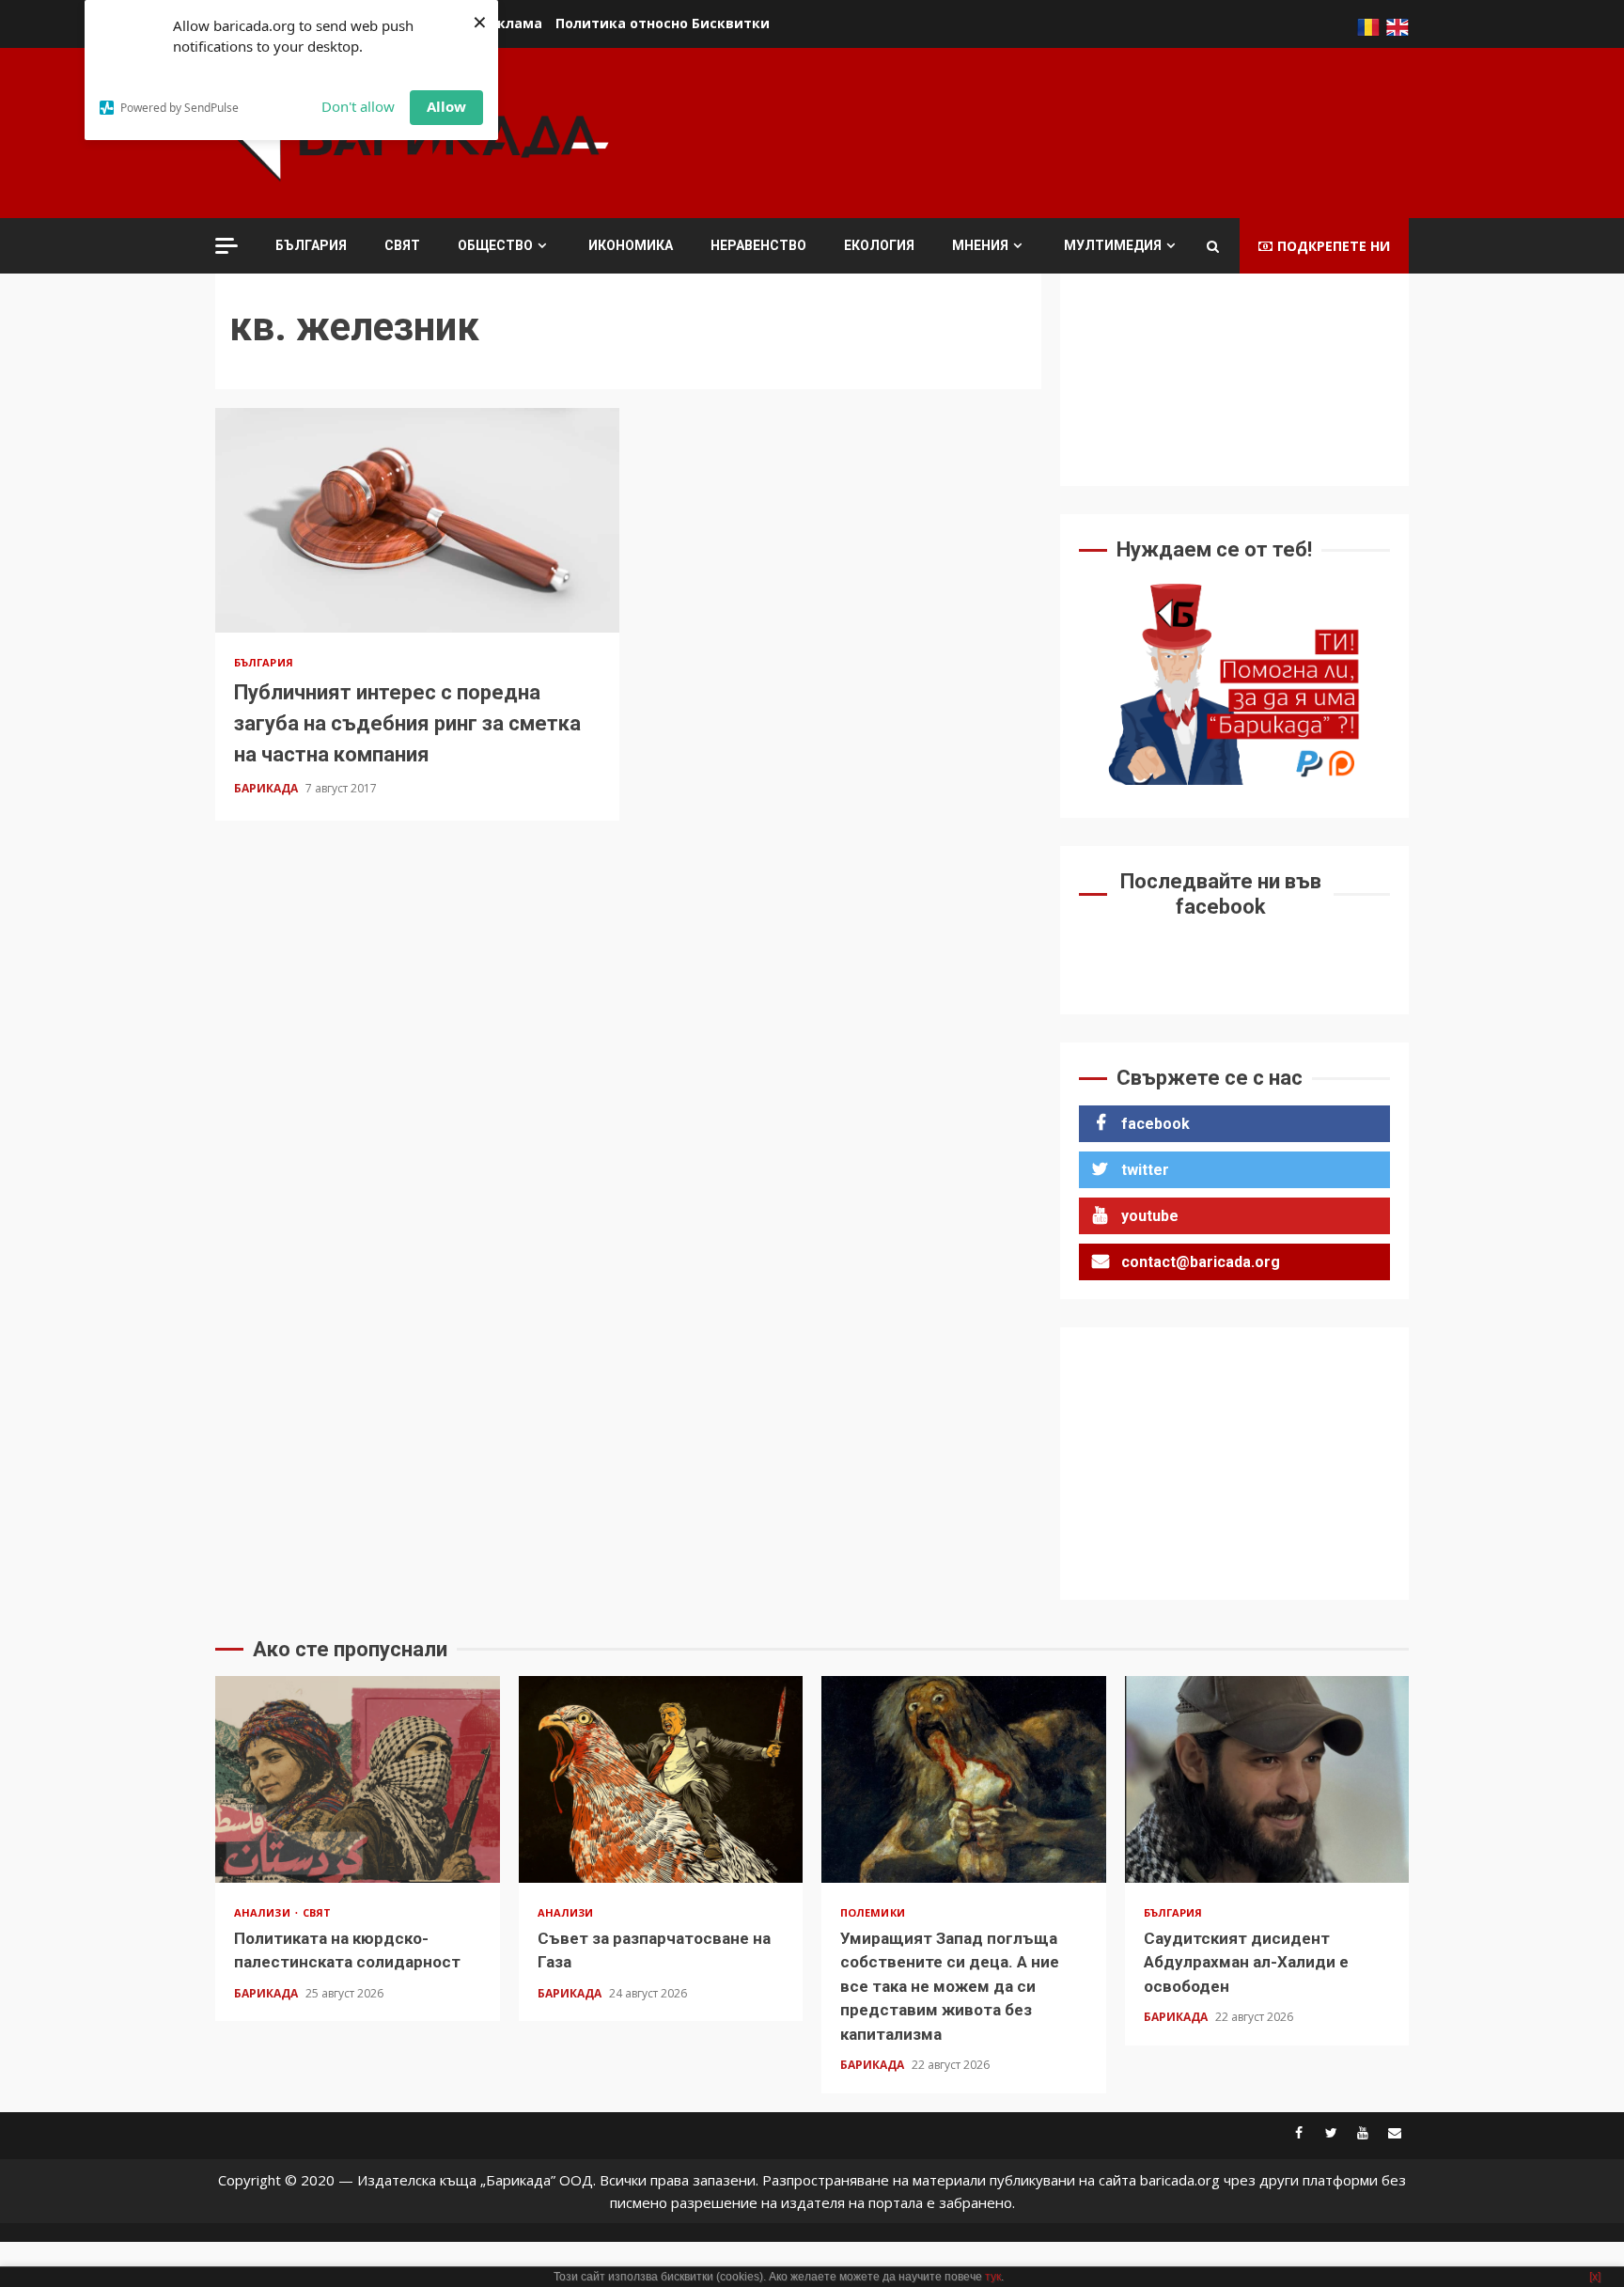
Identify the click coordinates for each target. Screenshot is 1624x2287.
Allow (446, 106)
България (311, 245)
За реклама (501, 23)
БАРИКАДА (267, 788)
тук (993, 2277)
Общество (495, 245)
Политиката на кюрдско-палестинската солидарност (358, 1779)
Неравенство (758, 245)
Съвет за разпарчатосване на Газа (661, 1779)
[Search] (1213, 246)
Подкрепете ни (1334, 246)
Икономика (631, 245)
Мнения (980, 245)
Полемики (873, 1912)
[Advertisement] (1067, 131)
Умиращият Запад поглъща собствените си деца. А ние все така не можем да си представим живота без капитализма (964, 1779)
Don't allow (358, 106)
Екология (879, 245)
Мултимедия (1113, 245)
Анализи (264, 1912)
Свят (402, 245)
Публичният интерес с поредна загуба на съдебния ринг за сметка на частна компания (417, 520)
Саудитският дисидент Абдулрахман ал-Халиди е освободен (1267, 1779)
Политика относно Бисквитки (663, 23)
